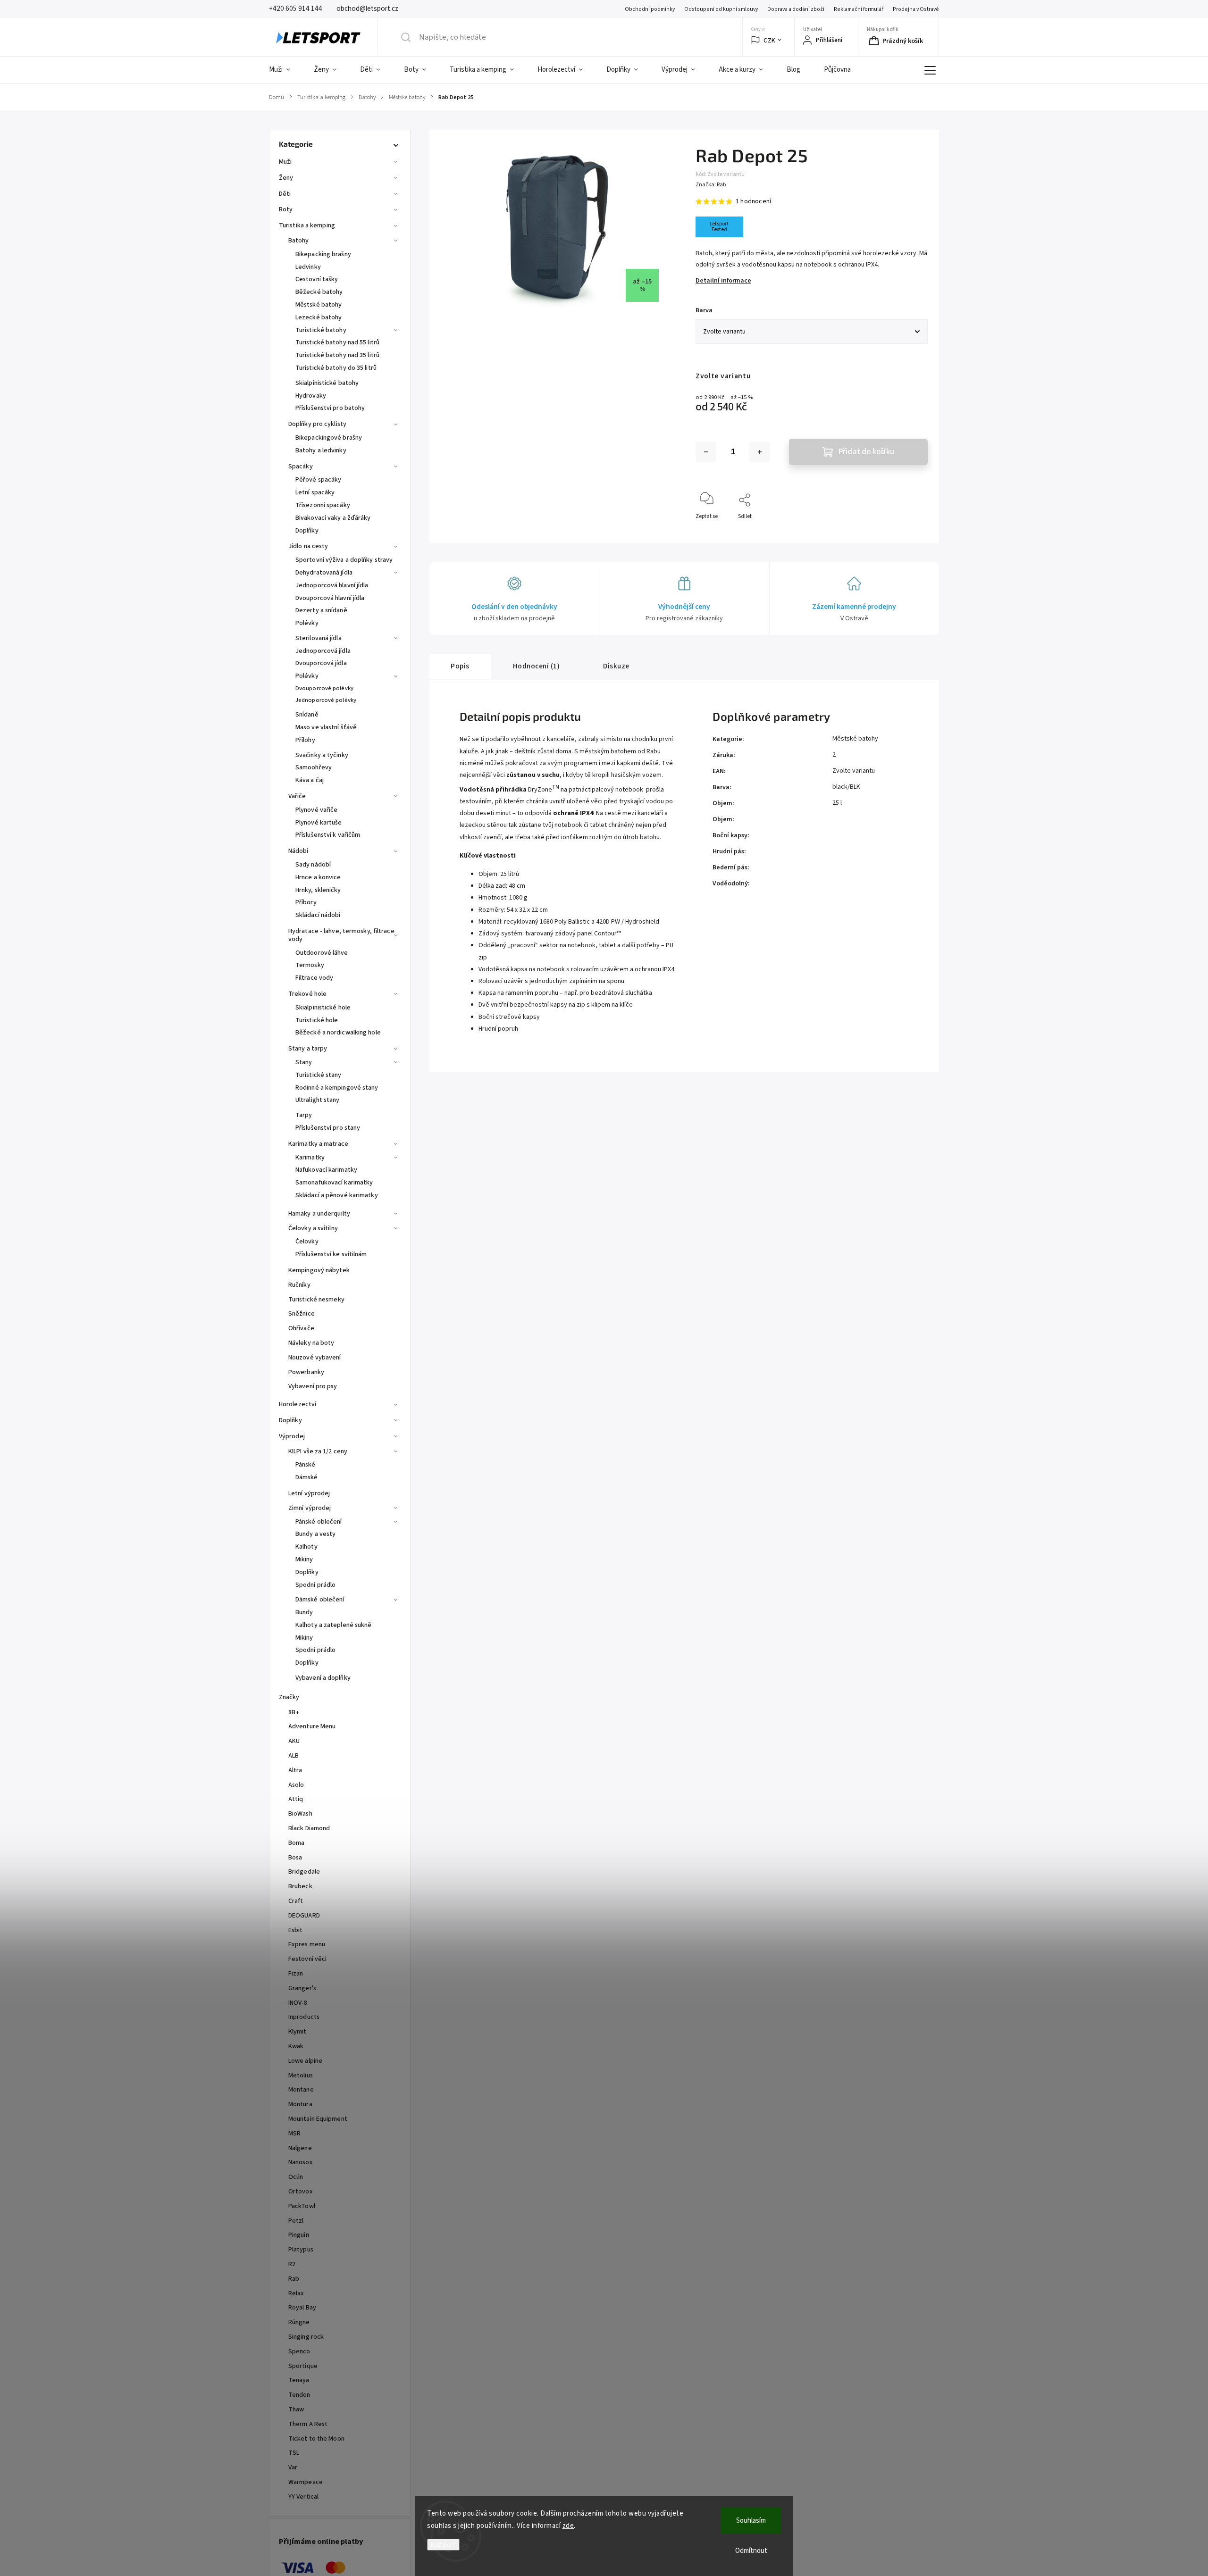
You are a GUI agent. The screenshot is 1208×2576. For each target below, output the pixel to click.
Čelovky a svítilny (313, 1228)
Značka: (711, 185)
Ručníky (299, 1285)
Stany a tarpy (308, 1049)
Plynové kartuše (319, 823)
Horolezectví (298, 1404)
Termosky (310, 965)
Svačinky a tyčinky (322, 755)
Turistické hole (317, 1020)
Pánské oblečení (319, 1522)
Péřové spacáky (318, 480)
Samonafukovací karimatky (334, 1183)
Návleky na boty (311, 1343)
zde (568, 2526)
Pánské (306, 1465)
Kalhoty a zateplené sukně (334, 1625)
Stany (304, 1062)
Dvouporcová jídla (321, 663)
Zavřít (912, 532)
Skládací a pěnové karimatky (337, 1195)
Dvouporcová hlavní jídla (330, 598)
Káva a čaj (310, 780)
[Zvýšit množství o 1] (760, 452)
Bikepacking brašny (323, 254)
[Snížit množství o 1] (706, 452)
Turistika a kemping (307, 225)
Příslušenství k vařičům (328, 835)
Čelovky (307, 1242)
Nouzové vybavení (315, 1358)
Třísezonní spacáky (323, 505)
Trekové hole (307, 994)
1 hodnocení (753, 201)
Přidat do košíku (866, 452)
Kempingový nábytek (319, 1270)
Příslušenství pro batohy (330, 408)
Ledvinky (308, 267)
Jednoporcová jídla (323, 651)
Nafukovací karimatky (326, 1170)
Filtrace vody (314, 978)
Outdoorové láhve (322, 953)
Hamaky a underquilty (319, 1214)
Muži (285, 162)
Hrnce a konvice (318, 877)
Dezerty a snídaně (321, 610)
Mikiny (304, 1559)
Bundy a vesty (315, 1534)
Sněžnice (302, 1314)
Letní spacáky (315, 492)
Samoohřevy (314, 767)
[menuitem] (285, 70)
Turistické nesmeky (316, 1300)
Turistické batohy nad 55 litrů (337, 342)
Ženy (286, 178)
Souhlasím (751, 2521)
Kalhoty (306, 1547)
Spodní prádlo (315, 1585)
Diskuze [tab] (616, 666)
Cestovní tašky (317, 279)
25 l (837, 803)
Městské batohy (319, 305)
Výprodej (292, 1436)
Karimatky (310, 1158)
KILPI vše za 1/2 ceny (318, 1451)
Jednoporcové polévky (326, 700)
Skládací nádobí (318, 915)
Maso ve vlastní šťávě (326, 727)
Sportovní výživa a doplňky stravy (344, 560)
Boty (286, 209)
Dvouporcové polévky (324, 688)
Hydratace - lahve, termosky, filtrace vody (341, 935)
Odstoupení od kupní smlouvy (721, 9)
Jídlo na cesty (308, 546)
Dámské (307, 1477)
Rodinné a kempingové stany (337, 1088)
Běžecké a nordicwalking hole (338, 1033)
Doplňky (307, 531)
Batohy (299, 241)
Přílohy (305, 740)
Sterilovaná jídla (319, 638)
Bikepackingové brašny (329, 438)
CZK (769, 40)
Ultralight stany (318, 1100)
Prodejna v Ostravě (916, 9)
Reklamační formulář (859, 9)
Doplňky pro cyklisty (317, 424)
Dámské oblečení (320, 1600)
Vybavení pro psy (313, 1386)
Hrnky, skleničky (318, 890)
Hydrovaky (311, 396)
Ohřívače (301, 1328)
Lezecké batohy (319, 317)
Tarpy (304, 1115)
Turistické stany (319, 1075)
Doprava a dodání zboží (796, 9)
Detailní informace (723, 281)
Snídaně (307, 715)
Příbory (306, 902)
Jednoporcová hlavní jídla (332, 585)
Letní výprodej (309, 1493)
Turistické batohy (321, 330)
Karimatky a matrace (318, 1144)
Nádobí (298, 851)
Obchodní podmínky (650, 9)
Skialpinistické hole (323, 1008)
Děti (285, 194)
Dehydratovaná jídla (324, 573)
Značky (289, 1697)
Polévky (307, 623)
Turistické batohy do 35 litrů (336, 368)
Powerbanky (306, 1372)
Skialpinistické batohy (327, 383)
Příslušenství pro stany (328, 1128)
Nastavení (443, 2545)
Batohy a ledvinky (321, 450)
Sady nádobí (313, 865)
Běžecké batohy (319, 292)
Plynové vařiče (316, 810)
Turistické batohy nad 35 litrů (337, 355)
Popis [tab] (460, 666)
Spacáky (301, 467)
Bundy (304, 1612)
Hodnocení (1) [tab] (537, 666)
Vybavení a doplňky (323, 1678)
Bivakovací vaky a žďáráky (333, 518)
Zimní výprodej (310, 1508)
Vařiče (297, 796)
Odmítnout (751, 2551)
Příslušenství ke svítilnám (331, 1254)
